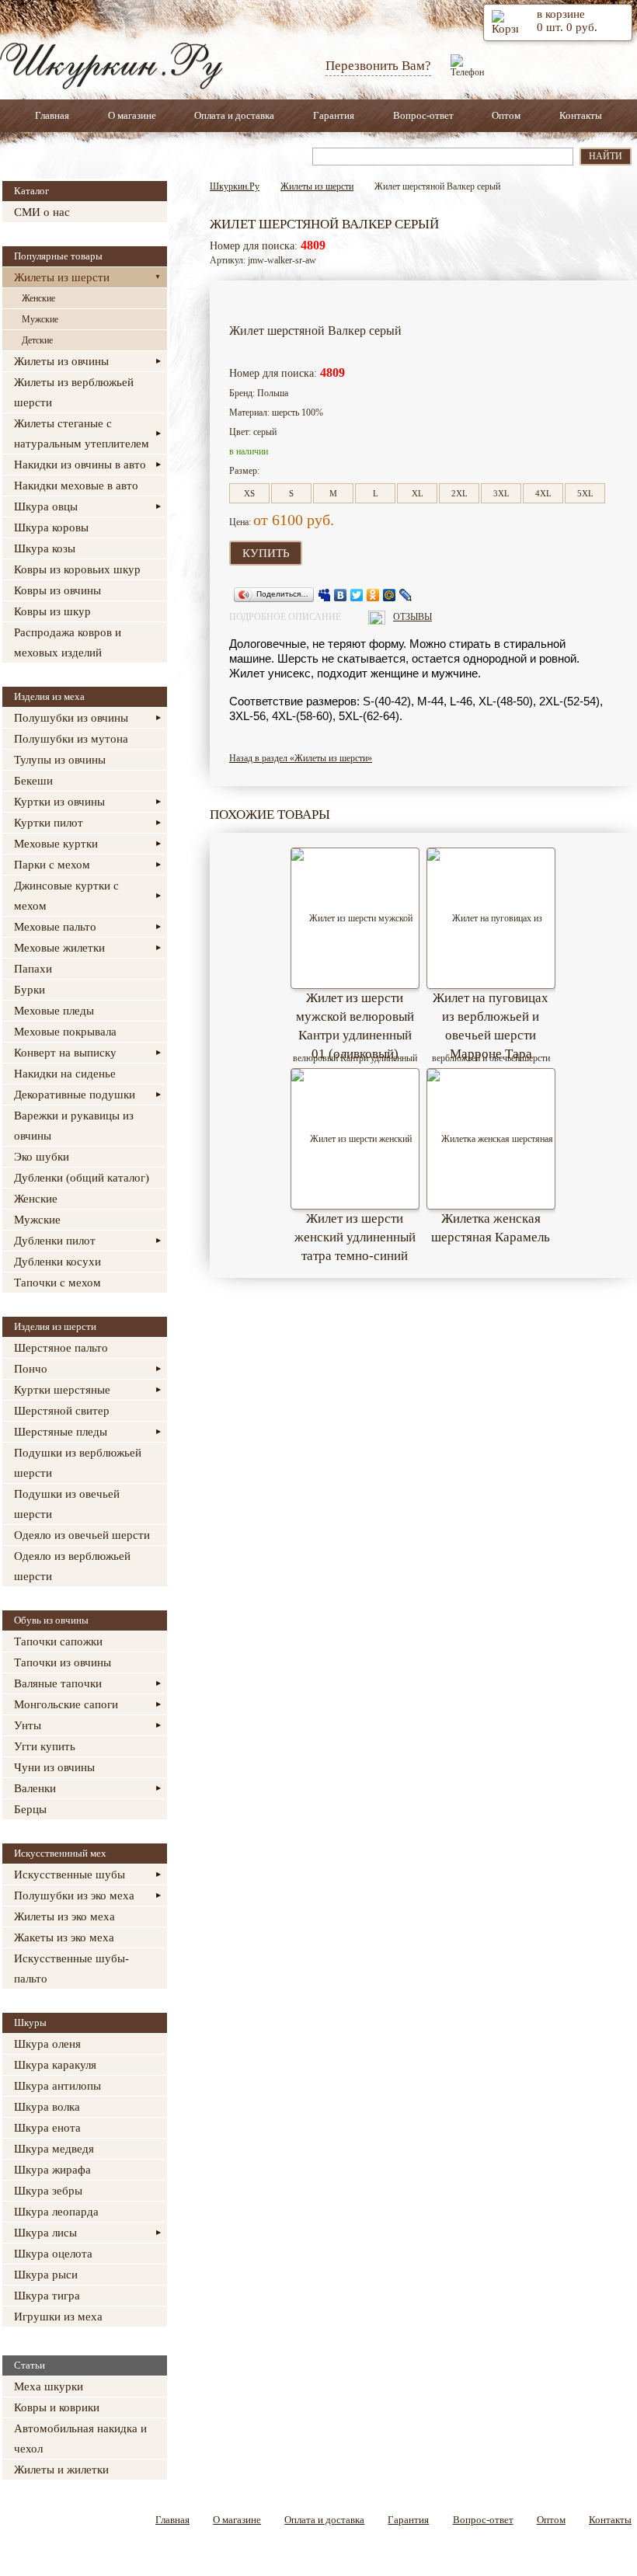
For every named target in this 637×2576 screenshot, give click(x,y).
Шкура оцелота (53, 2254)
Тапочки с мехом (57, 1283)
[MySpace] (324, 595)
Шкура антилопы (57, 2086)
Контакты (581, 115)
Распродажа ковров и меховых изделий (68, 642)
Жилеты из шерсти (62, 277)
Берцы (30, 1809)
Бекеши (33, 781)
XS (249, 493)
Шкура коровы (51, 527)
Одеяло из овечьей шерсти (82, 1535)
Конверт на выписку (65, 1053)
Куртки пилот (49, 823)
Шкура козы (45, 548)
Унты (28, 1725)
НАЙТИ (606, 156)
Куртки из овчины (59, 802)
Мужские (40, 319)
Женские (38, 298)
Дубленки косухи (57, 1262)
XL (418, 493)
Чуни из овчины (54, 1767)
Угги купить (45, 1746)
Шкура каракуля (55, 2065)
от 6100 (278, 520)
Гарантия (334, 115)
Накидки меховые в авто (76, 486)
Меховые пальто (55, 927)
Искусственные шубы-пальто (71, 1969)
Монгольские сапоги (66, 1704)
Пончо (31, 1369)
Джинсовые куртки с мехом (66, 896)
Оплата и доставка (234, 115)
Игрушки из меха (58, 2317)
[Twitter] (357, 595)
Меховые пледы (54, 1011)
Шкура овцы (46, 506)
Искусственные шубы (70, 1875)
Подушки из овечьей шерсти (67, 1504)
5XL (585, 493)
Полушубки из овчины (71, 718)
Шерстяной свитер (62, 1411)
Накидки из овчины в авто (80, 465)
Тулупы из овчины (60, 760)
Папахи (33, 969)
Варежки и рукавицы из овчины (74, 1126)
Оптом (506, 115)
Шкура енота (47, 2128)
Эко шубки (42, 1157)
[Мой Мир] (390, 595)
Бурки (30, 990)
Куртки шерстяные (62, 1390)
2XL (459, 493)
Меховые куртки (56, 844)
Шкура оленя (47, 2044)
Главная (52, 115)
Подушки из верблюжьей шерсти (78, 1463)
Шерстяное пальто (61, 1348)
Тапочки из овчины (63, 1662)
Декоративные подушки (75, 1095)
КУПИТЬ (266, 553)
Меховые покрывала (65, 1032)
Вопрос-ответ (423, 115)
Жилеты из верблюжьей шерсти (74, 392)
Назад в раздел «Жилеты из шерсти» (301, 758)
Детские (37, 340)
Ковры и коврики (57, 2407)
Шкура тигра (47, 2296)
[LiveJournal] (406, 595)
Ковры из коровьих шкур (77, 569)
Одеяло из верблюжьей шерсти (72, 1566)
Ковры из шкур (52, 611)
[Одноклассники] (373, 595)
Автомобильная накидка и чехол (80, 2438)
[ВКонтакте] (341, 595)
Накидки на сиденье (65, 1074)
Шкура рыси (46, 2275)
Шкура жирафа (52, 2170)
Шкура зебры (48, 2191)
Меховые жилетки (59, 948)
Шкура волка (47, 2107)
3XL (501, 493)
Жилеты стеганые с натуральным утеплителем (82, 433)
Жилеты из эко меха (64, 1916)
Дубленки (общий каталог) (82, 1178)
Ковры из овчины (57, 590)
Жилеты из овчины (61, 361)
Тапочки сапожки (58, 1641)
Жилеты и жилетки (61, 2470)
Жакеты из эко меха (64, 1937)
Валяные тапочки (58, 1683)
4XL (543, 493)
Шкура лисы (45, 2233)
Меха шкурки (49, 2386)
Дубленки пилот (55, 1241)
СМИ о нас (42, 212)
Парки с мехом (52, 865)
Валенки (35, 1788)
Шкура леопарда (56, 2212)
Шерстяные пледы (61, 1432)
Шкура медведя (54, 2149)
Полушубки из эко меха (74, 1895)
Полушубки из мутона (71, 739)
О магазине (132, 115)
